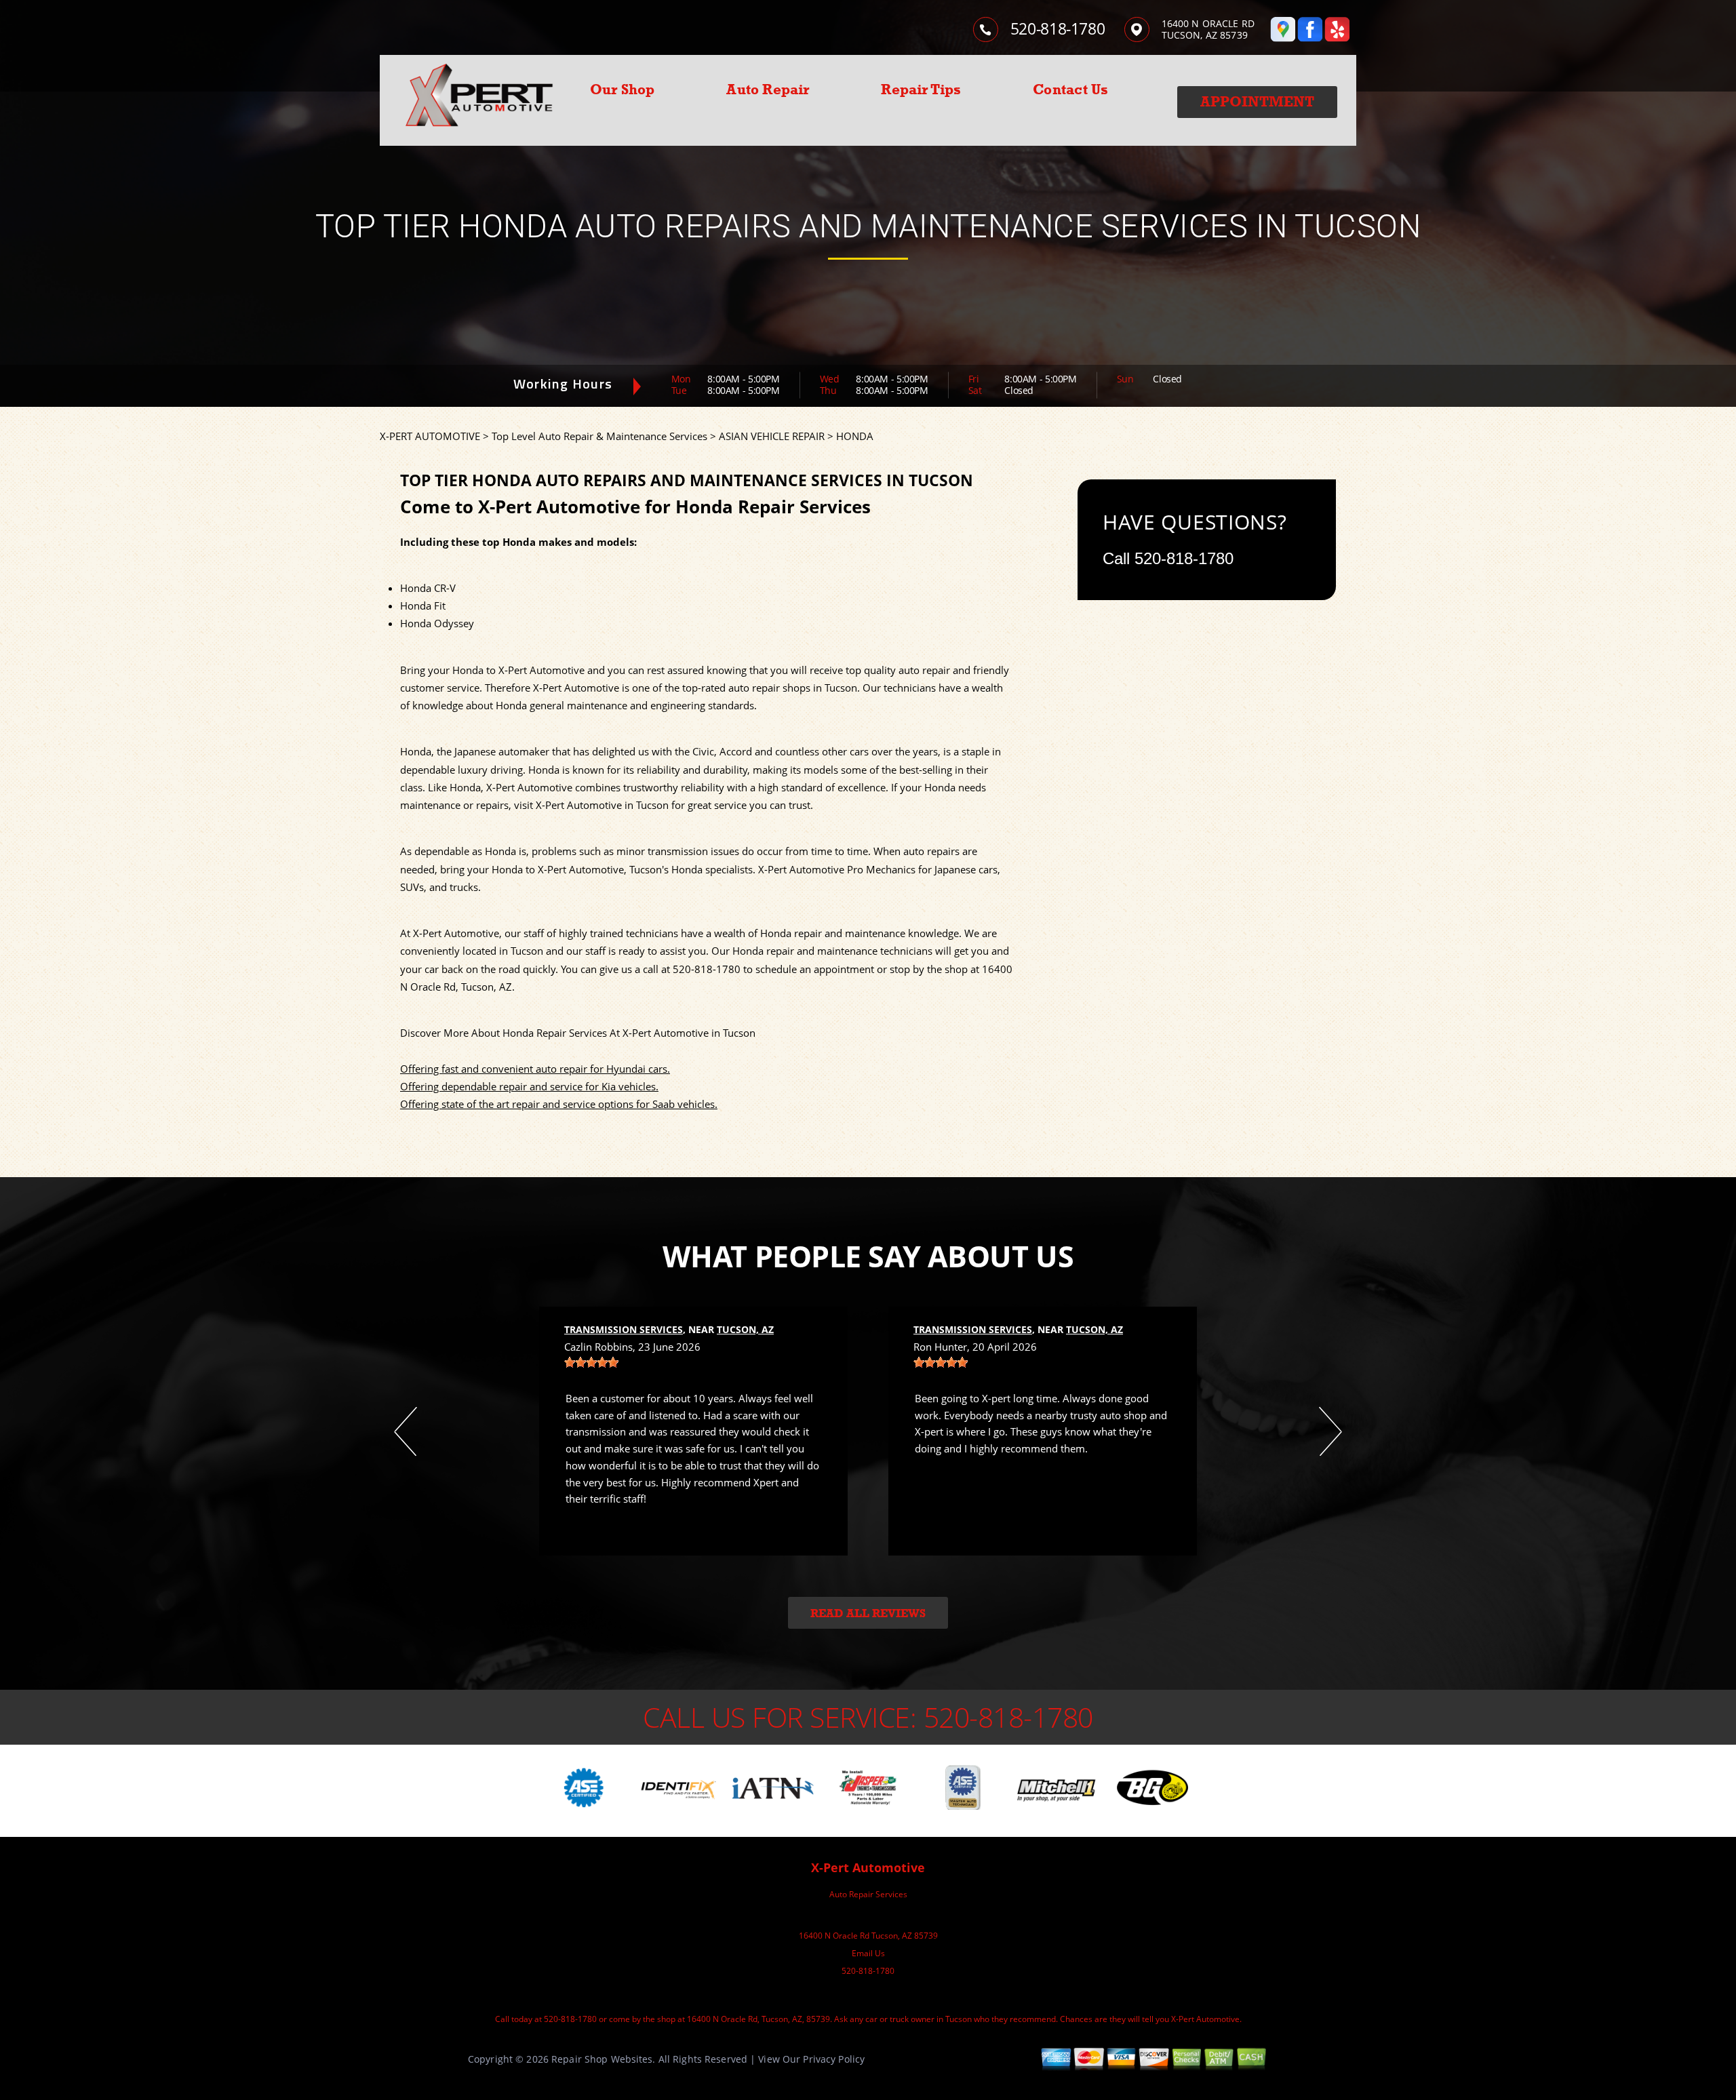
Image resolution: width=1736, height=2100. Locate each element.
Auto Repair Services (868, 1894)
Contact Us (1070, 90)
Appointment (1257, 102)
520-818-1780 (1058, 28)
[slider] (591, 1362)
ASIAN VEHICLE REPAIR (772, 436)
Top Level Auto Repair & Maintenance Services (599, 436)
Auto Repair (768, 90)
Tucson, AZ (745, 1329)
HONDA (855, 436)
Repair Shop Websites (602, 2059)
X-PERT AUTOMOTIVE (430, 436)
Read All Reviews (868, 1613)
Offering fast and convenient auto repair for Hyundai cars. (535, 1069)
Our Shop (623, 90)
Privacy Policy (834, 2059)
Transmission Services (624, 1329)
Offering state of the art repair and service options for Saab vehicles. (559, 1104)
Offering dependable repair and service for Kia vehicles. (529, 1086)
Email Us (868, 1953)
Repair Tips (921, 90)
